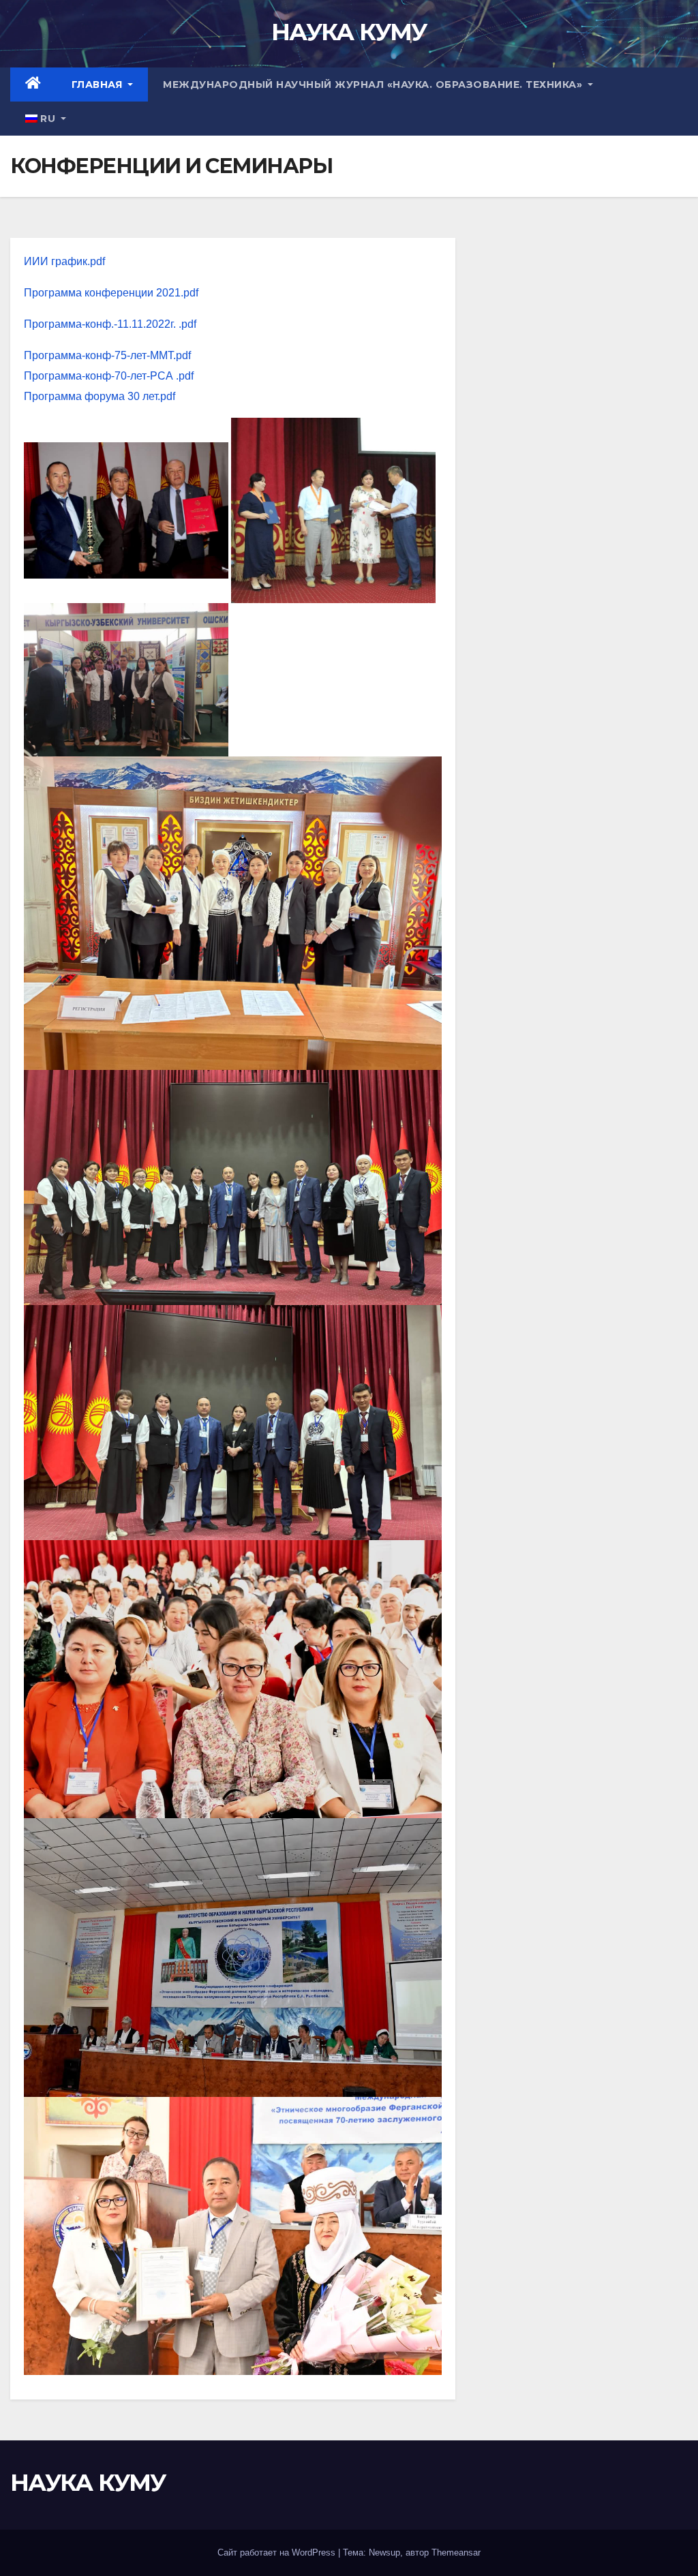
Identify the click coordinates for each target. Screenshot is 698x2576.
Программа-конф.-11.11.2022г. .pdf (110, 324)
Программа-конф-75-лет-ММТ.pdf (107, 355)
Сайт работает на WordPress (278, 2552)
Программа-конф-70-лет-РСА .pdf (109, 376)
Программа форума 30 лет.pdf (100, 396)
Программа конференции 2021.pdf (111, 293)
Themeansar (456, 2552)
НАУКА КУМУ (349, 32)
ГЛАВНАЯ (98, 85)
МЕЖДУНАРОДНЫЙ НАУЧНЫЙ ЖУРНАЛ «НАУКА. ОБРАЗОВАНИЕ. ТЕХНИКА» (374, 85)
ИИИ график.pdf (64, 261)
